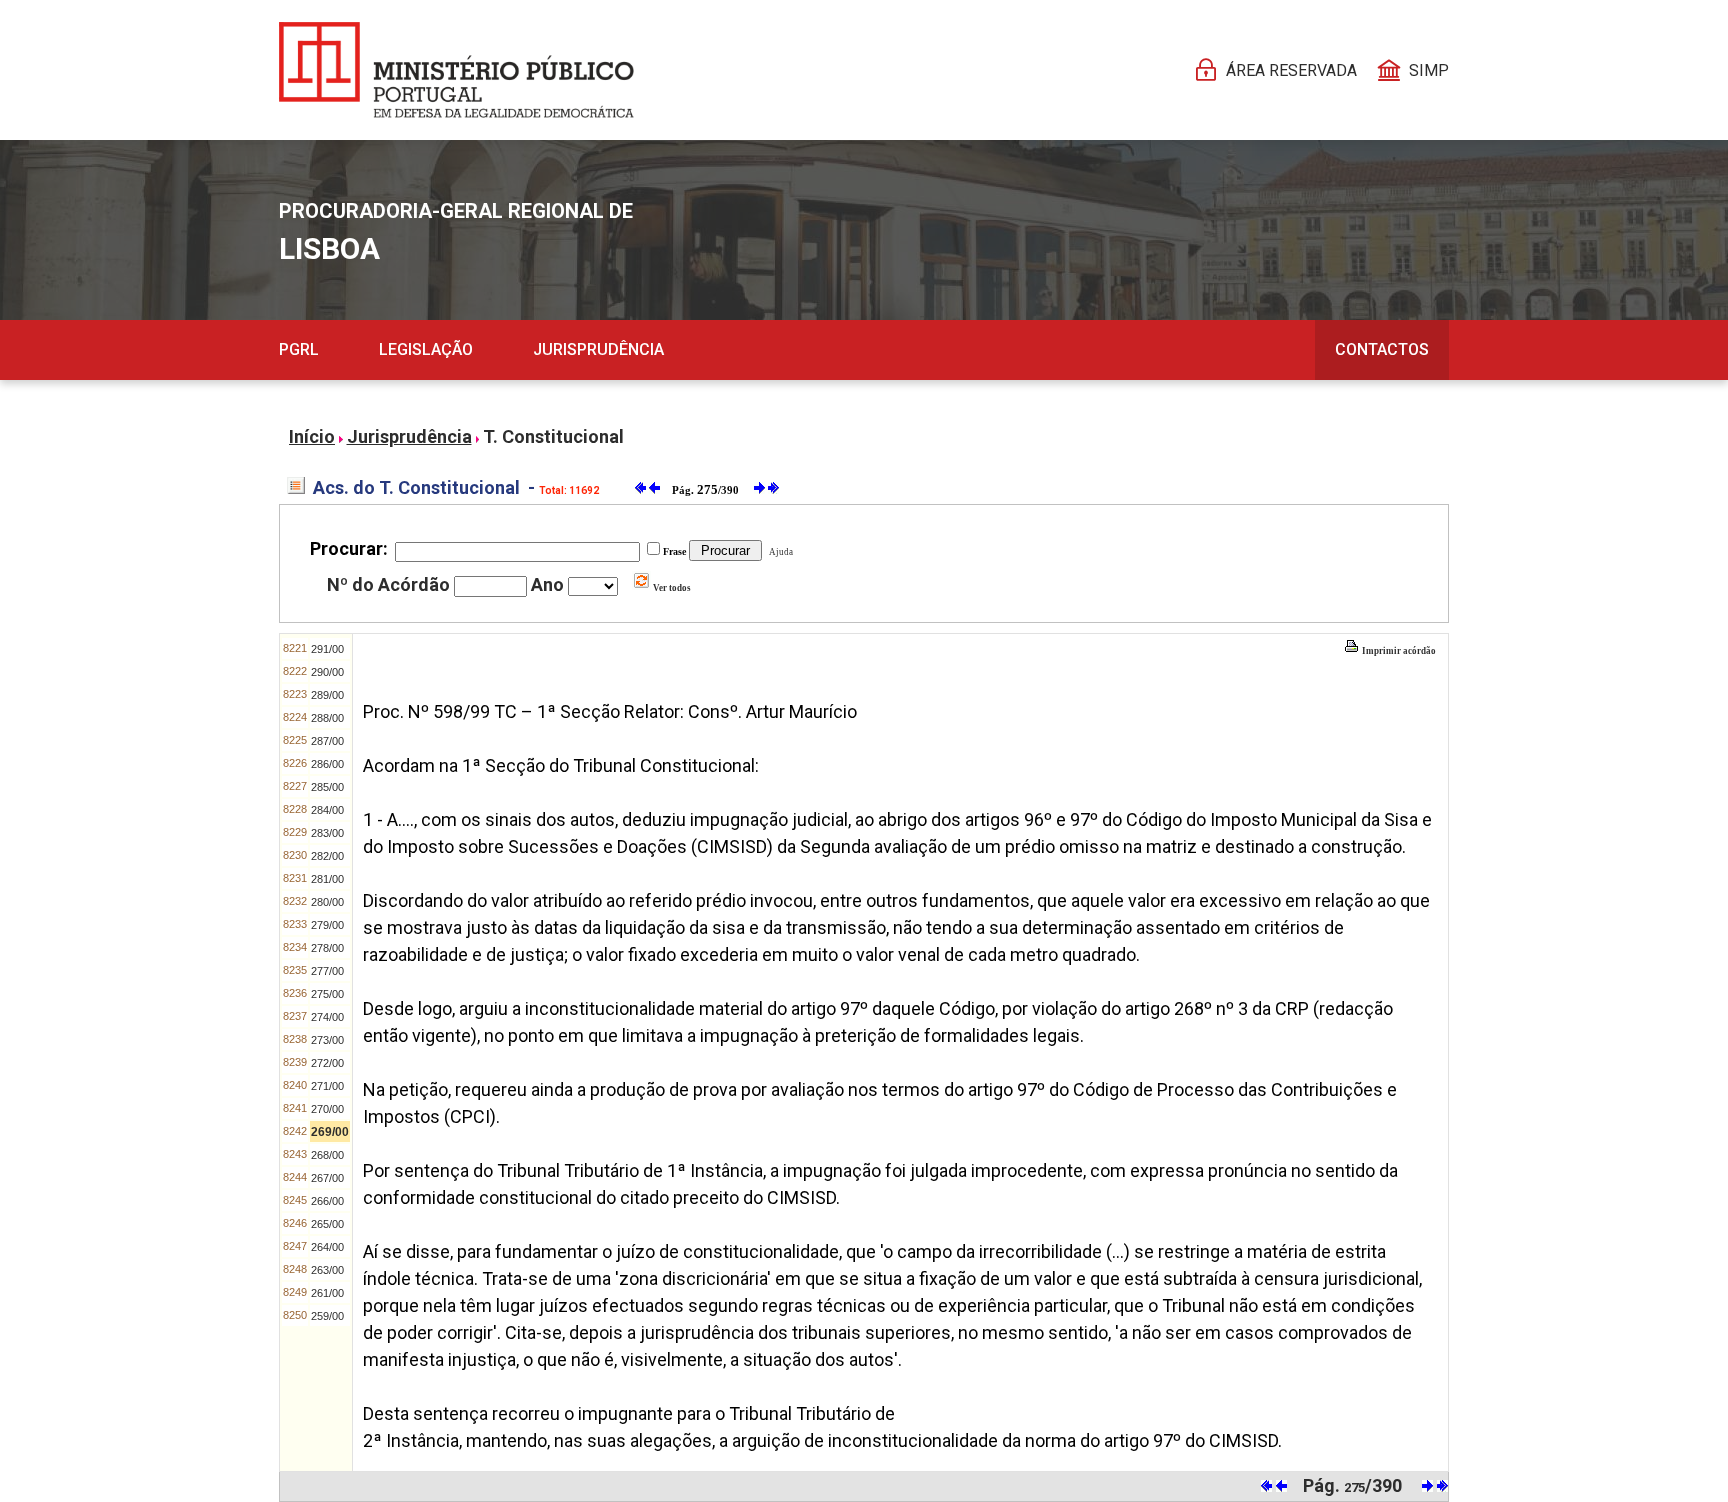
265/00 (327, 1224)
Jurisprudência (598, 349)
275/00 (327, 994)
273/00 (327, 1040)
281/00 (327, 879)
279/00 (327, 925)
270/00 (327, 1109)
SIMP (1429, 70)
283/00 (327, 833)
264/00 (327, 1247)
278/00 (327, 948)
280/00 (327, 902)
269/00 (330, 1132)
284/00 (327, 810)
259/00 (327, 1316)
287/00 (327, 741)
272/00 (327, 1063)
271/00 (327, 1086)
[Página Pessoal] (456, 70)
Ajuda (779, 552)
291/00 (327, 649)
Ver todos (671, 588)
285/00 (327, 787)
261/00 (327, 1293)
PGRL (299, 349)
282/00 (327, 856)
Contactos (1382, 349)
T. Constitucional (553, 436)
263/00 (327, 1270)
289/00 (327, 695)
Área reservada (1291, 70)
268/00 (327, 1155)
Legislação (426, 349)
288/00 (327, 718)
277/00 (327, 971)
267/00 (327, 1178)
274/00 (327, 1017)
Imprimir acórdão (1398, 651)
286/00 (327, 764)
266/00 (327, 1201)
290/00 (327, 672)
